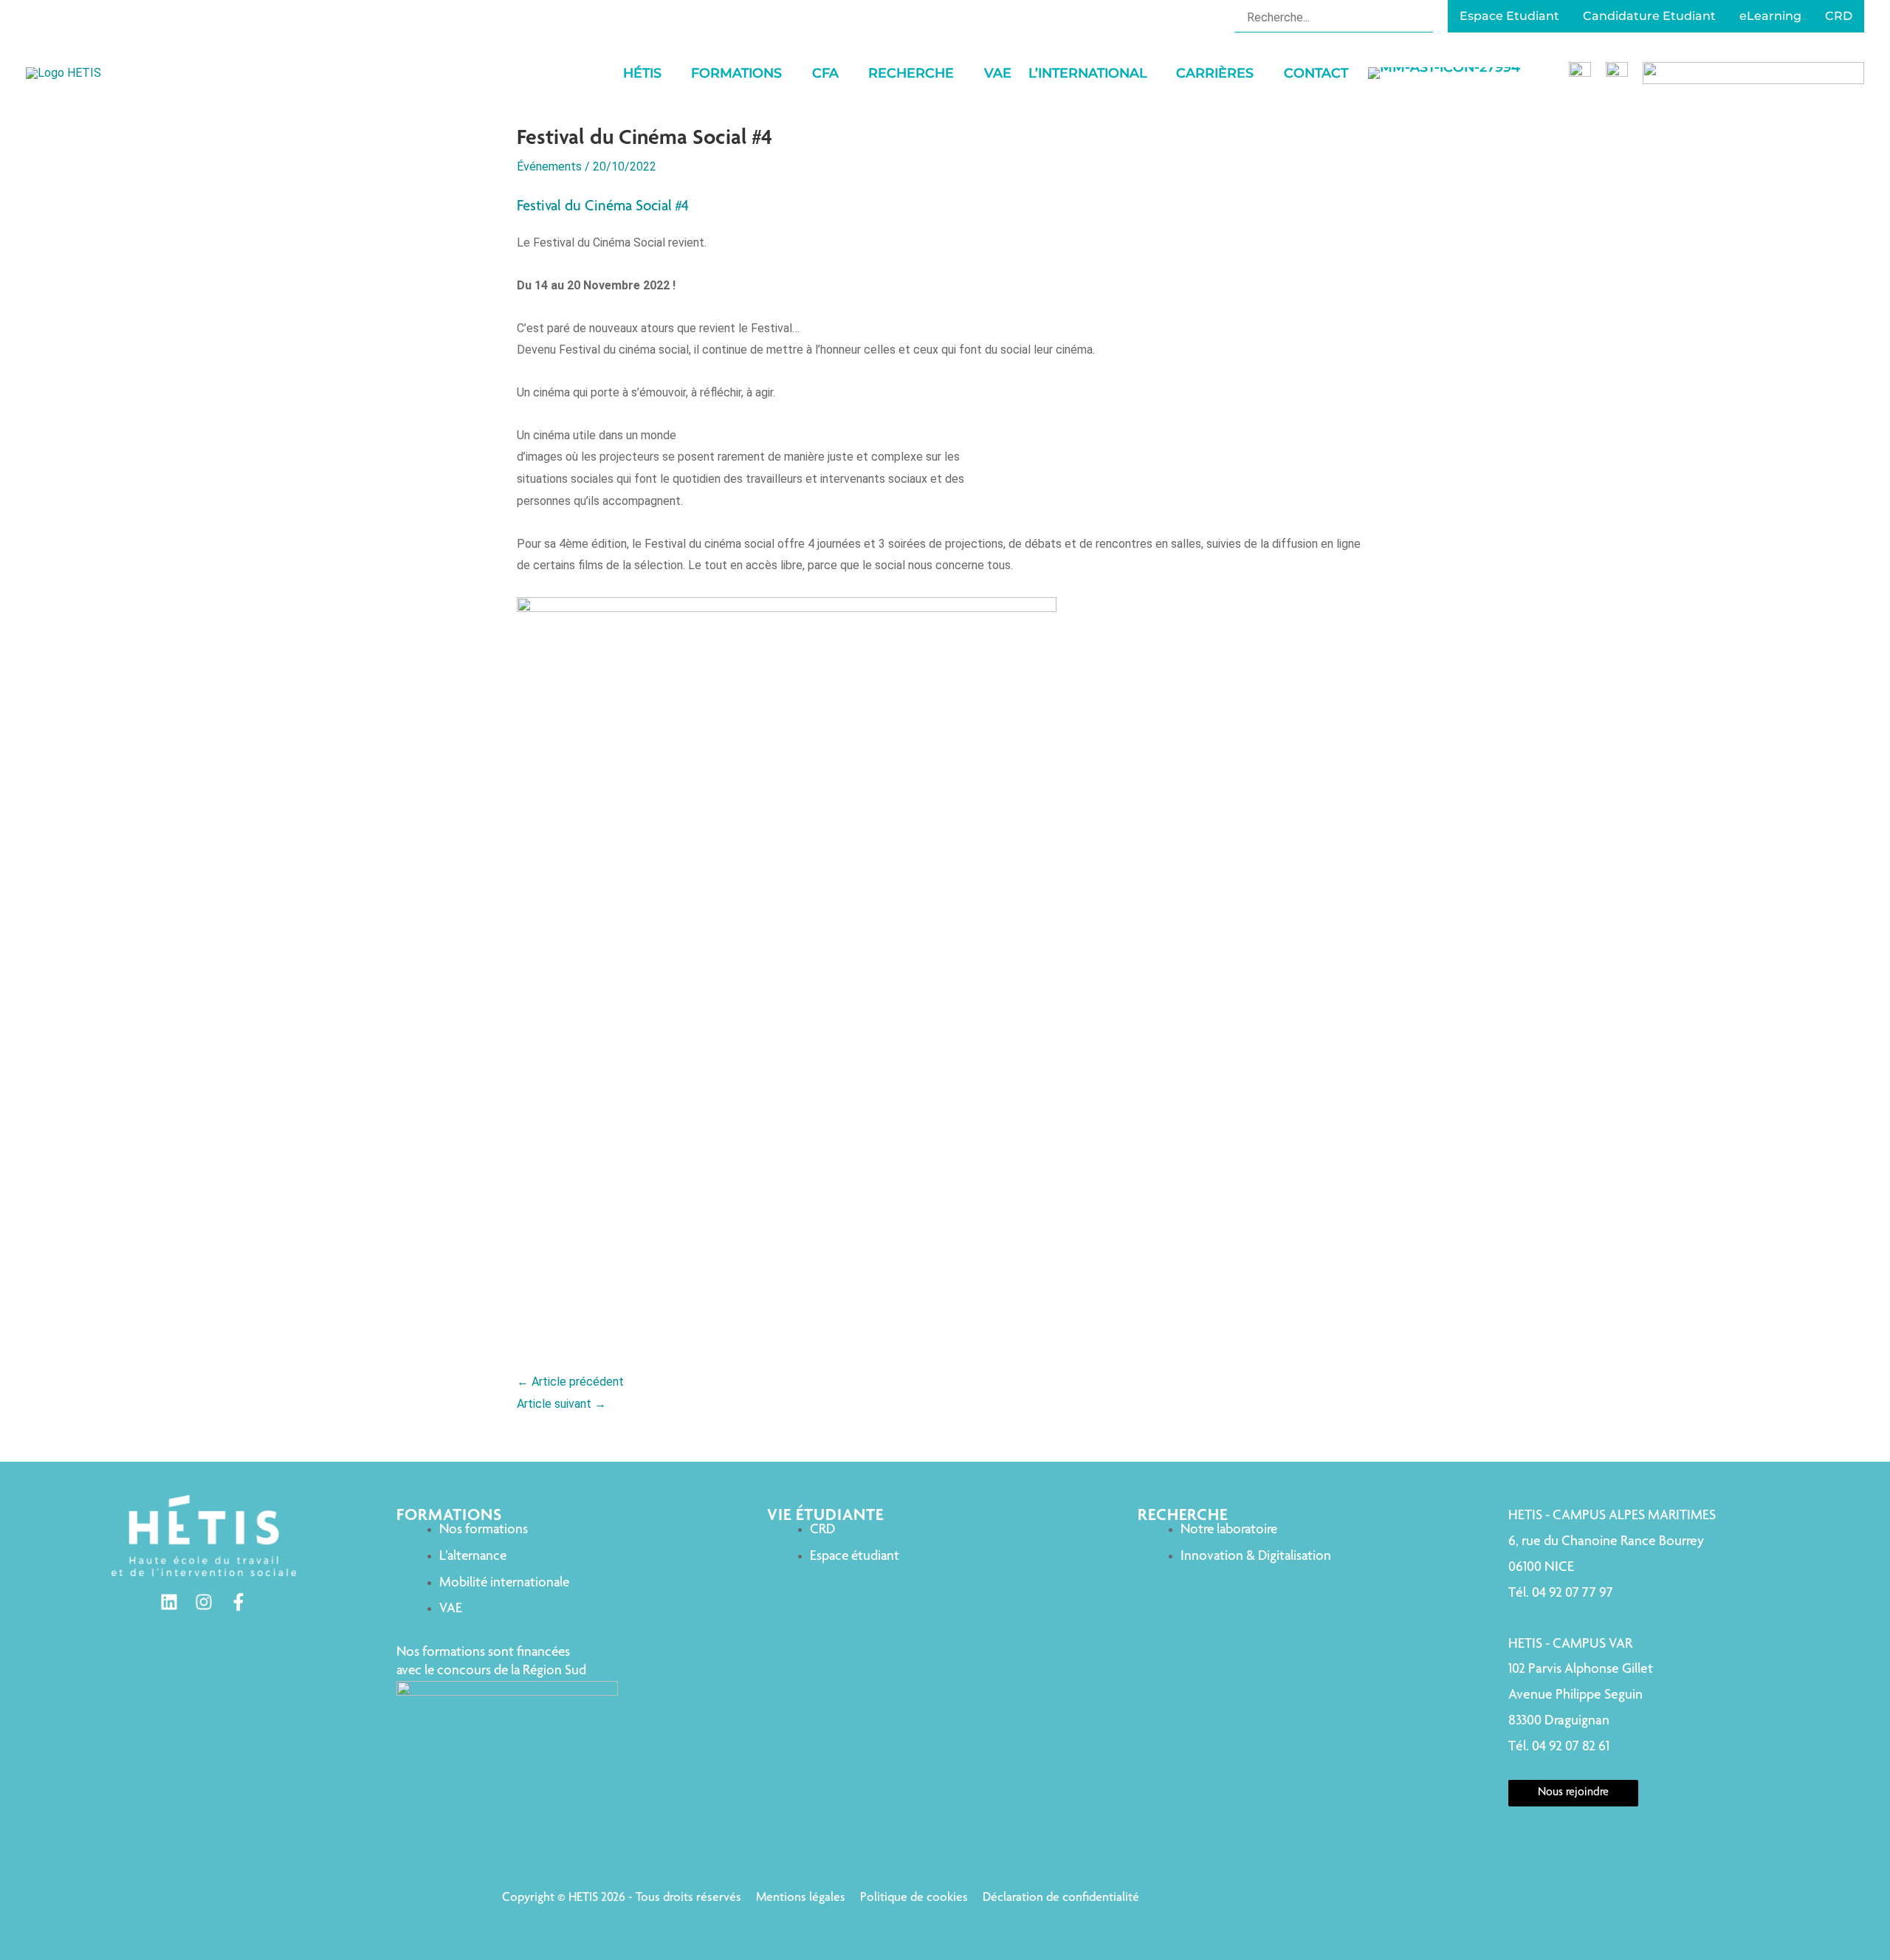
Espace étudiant (855, 1557)
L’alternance (473, 1557)
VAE (451, 1609)
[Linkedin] (169, 1602)
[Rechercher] (1424, 17)
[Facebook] (238, 1602)
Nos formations (484, 1530)
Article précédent (570, 1382)
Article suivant (561, 1404)
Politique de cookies (914, 1898)
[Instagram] (204, 1602)
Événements (549, 166)
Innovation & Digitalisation (1256, 1557)
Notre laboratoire (1229, 1530)
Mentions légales (801, 1898)
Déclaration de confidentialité (1061, 1898)
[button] (668, 73)
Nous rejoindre (1573, 1793)
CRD (822, 1530)
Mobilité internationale (504, 1583)
